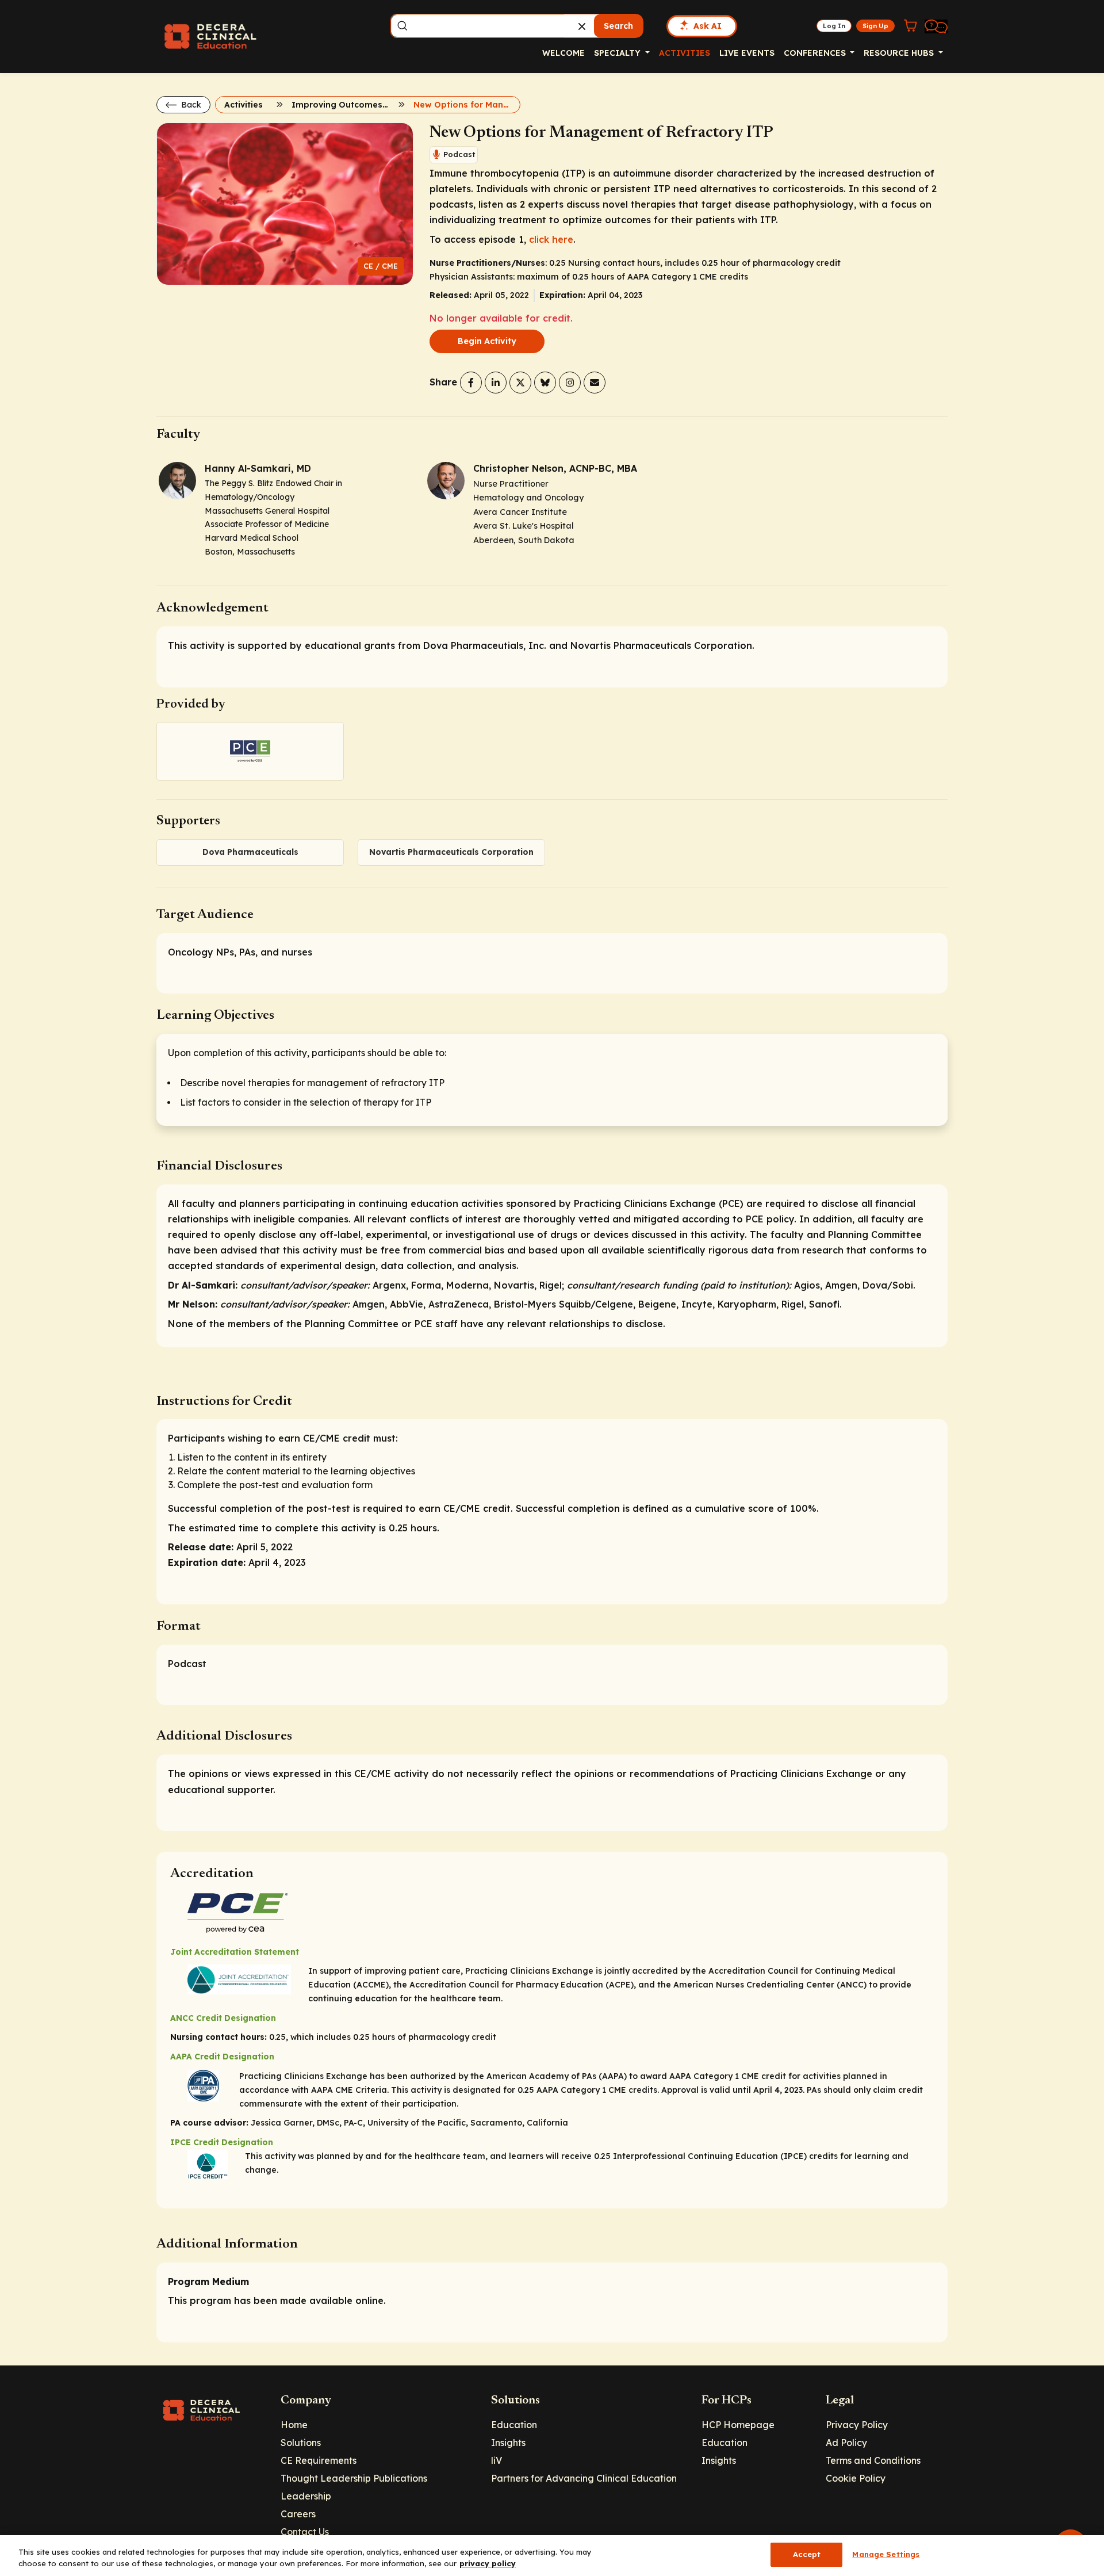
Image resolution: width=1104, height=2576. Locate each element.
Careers (298, 2514)
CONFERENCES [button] (816, 53)
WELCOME (563, 53)
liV (497, 2460)
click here (551, 239)
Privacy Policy (857, 2425)
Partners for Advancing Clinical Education (584, 2478)
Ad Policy (846, 2443)
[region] (552, 2556)
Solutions (301, 2443)
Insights (508, 2443)
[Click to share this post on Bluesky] (545, 383)
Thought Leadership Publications (354, 2478)
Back (190, 105)
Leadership (306, 2496)
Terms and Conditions (873, 2460)
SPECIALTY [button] (618, 53)
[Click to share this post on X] (520, 383)
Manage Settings (886, 2554)
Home (294, 2425)
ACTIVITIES (685, 53)
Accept (807, 2554)
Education (514, 2425)
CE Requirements (319, 2460)
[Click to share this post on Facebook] (471, 383)
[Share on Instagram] (570, 383)
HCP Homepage (738, 2425)
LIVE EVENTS (747, 53)
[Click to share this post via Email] (595, 383)
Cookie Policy (856, 2478)
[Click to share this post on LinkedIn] (496, 383)
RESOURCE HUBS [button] (900, 53)
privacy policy (488, 2563)
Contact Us (305, 2532)
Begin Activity (487, 341)
